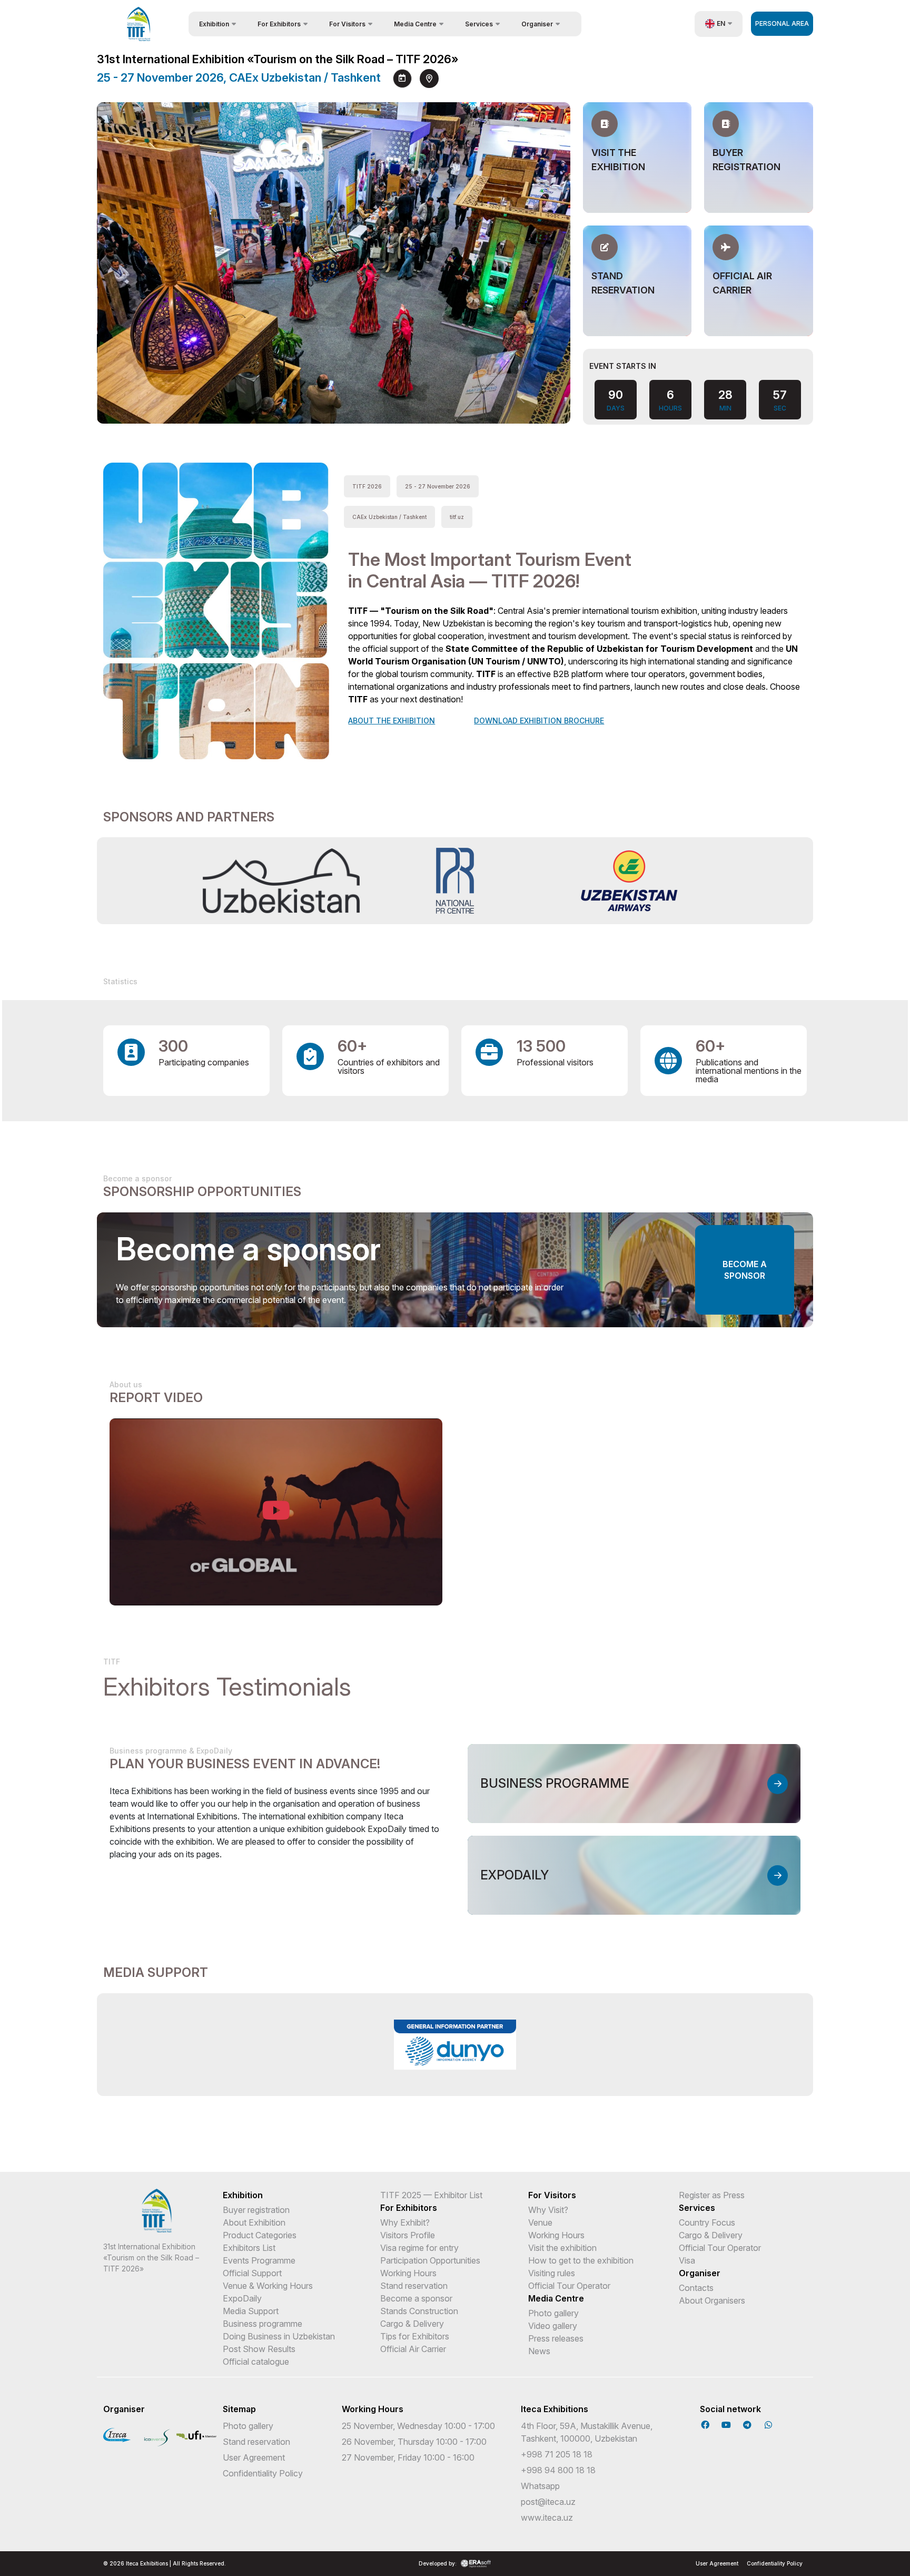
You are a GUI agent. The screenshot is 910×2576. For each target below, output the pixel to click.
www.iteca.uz (547, 2518)
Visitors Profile (408, 2235)
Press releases (556, 2338)
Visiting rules (552, 2273)
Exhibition (243, 2195)
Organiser (700, 2273)
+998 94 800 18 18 (558, 2470)
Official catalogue (256, 2362)
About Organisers (712, 2300)
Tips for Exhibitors (415, 2336)
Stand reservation (414, 2286)
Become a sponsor (745, 1270)
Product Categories (260, 2235)
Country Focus (707, 2222)
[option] (281, 881)
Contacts (696, 2288)
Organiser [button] (537, 24)
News (539, 2351)
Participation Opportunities (430, 2260)
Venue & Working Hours (268, 2286)
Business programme (263, 2324)
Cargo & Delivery (412, 2324)
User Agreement (254, 2457)
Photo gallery (553, 2313)
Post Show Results (259, 2349)
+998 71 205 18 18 (557, 2454)
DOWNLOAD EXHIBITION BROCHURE (539, 721)
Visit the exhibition (562, 2248)
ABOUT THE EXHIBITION (392, 721)
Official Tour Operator (569, 2286)
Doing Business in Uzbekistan (279, 2336)
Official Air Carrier (413, 2349)
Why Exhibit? (405, 2222)
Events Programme (259, 2260)
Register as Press (712, 2195)
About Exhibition (254, 2222)
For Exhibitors (409, 2208)
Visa (687, 2260)
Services (697, 2208)
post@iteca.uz (548, 2502)
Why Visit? (548, 2210)
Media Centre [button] (415, 24)
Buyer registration (256, 2210)
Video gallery (553, 2326)
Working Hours (408, 2273)
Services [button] (479, 24)
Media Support (251, 2311)
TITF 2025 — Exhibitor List (431, 2195)
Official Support (252, 2273)
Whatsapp (540, 2486)
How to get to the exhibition (581, 2260)
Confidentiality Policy (263, 2473)
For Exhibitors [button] (279, 24)
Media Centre (556, 2298)
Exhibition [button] (214, 24)
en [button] (721, 23)
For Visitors (552, 2195)
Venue (540, 2222)
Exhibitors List (249, 2248)
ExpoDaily (242, 2298)
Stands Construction (419, 2311)
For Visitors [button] (347, 24)
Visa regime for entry (419, 2248)
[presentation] (523, 399)
